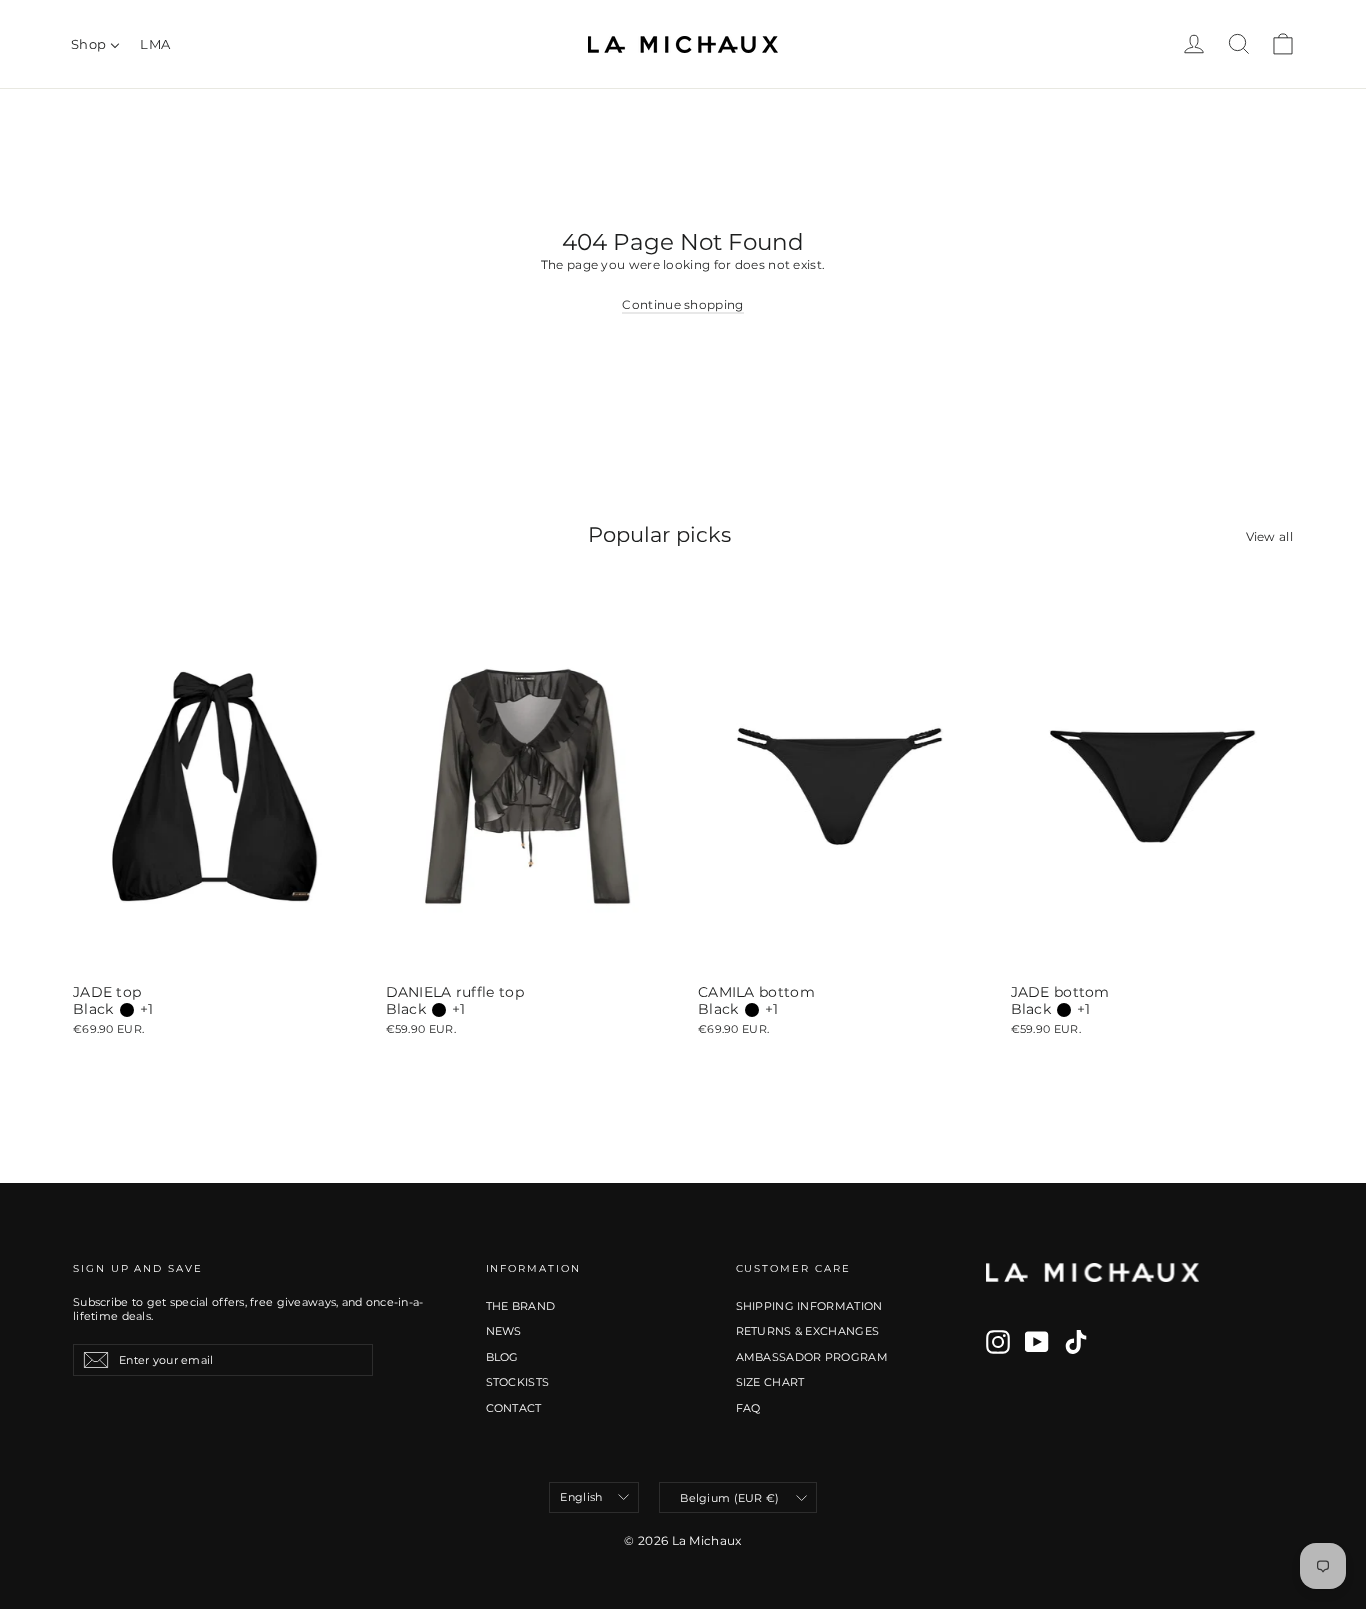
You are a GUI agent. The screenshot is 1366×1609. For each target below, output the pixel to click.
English (581, 1497)
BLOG (502, 1357)
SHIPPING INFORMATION (809, 1306)
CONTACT (514, 1408)
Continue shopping (682, 304)
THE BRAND (521, 1306)
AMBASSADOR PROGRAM (812, 1357)
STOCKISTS (518, 1382)
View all (1269, 536)
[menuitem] (95, 44)
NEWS (504, 1331)
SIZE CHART (770, 1382)
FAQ (748, 1408)
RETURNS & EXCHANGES (808, 1331)
